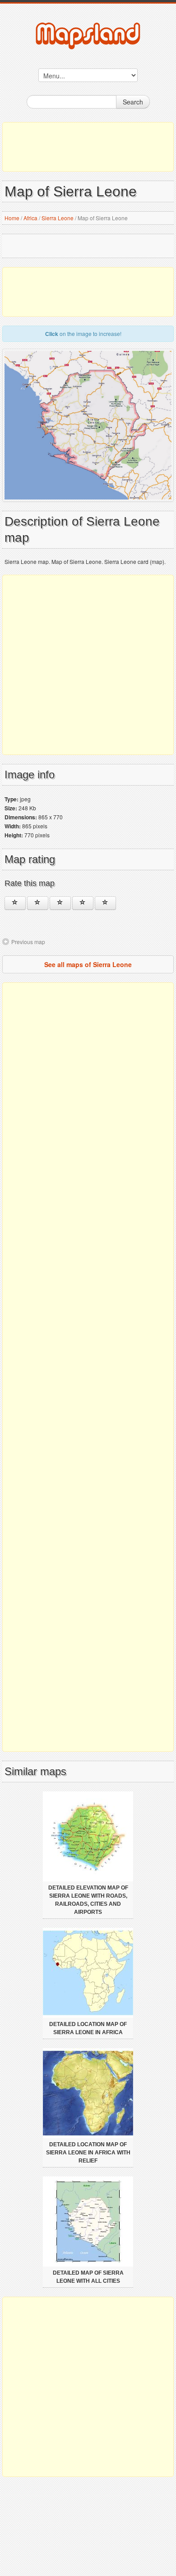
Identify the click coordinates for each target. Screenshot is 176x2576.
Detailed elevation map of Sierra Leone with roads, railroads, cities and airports (88, 1900)
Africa (30, 218)
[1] (15, 903)
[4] (83, 903)
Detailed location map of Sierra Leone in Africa (88, 2028)
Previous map (28, 942)
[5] (105, 903)
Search (133, 102)
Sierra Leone (58, 218)
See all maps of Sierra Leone (88, 964)
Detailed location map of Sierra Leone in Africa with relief (88, 2153)
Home (12, 218)
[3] (60, 903)
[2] (38, 903)
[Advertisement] (88, 147)
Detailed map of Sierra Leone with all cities (88, 2277)
